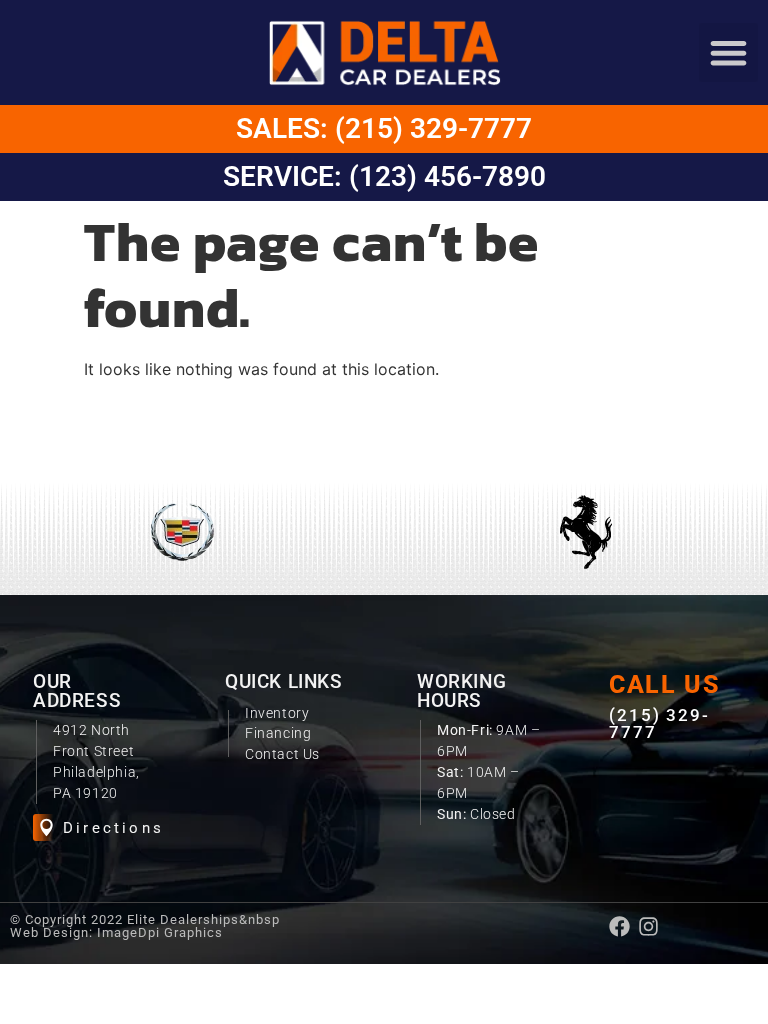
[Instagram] (648, 926)
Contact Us (282, 754)
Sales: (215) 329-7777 (384, 128)
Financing (278, 733)
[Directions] (46, 827)
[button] (728, 52)
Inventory (277, 713)
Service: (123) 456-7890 (384, 176)
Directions (113, 828)
